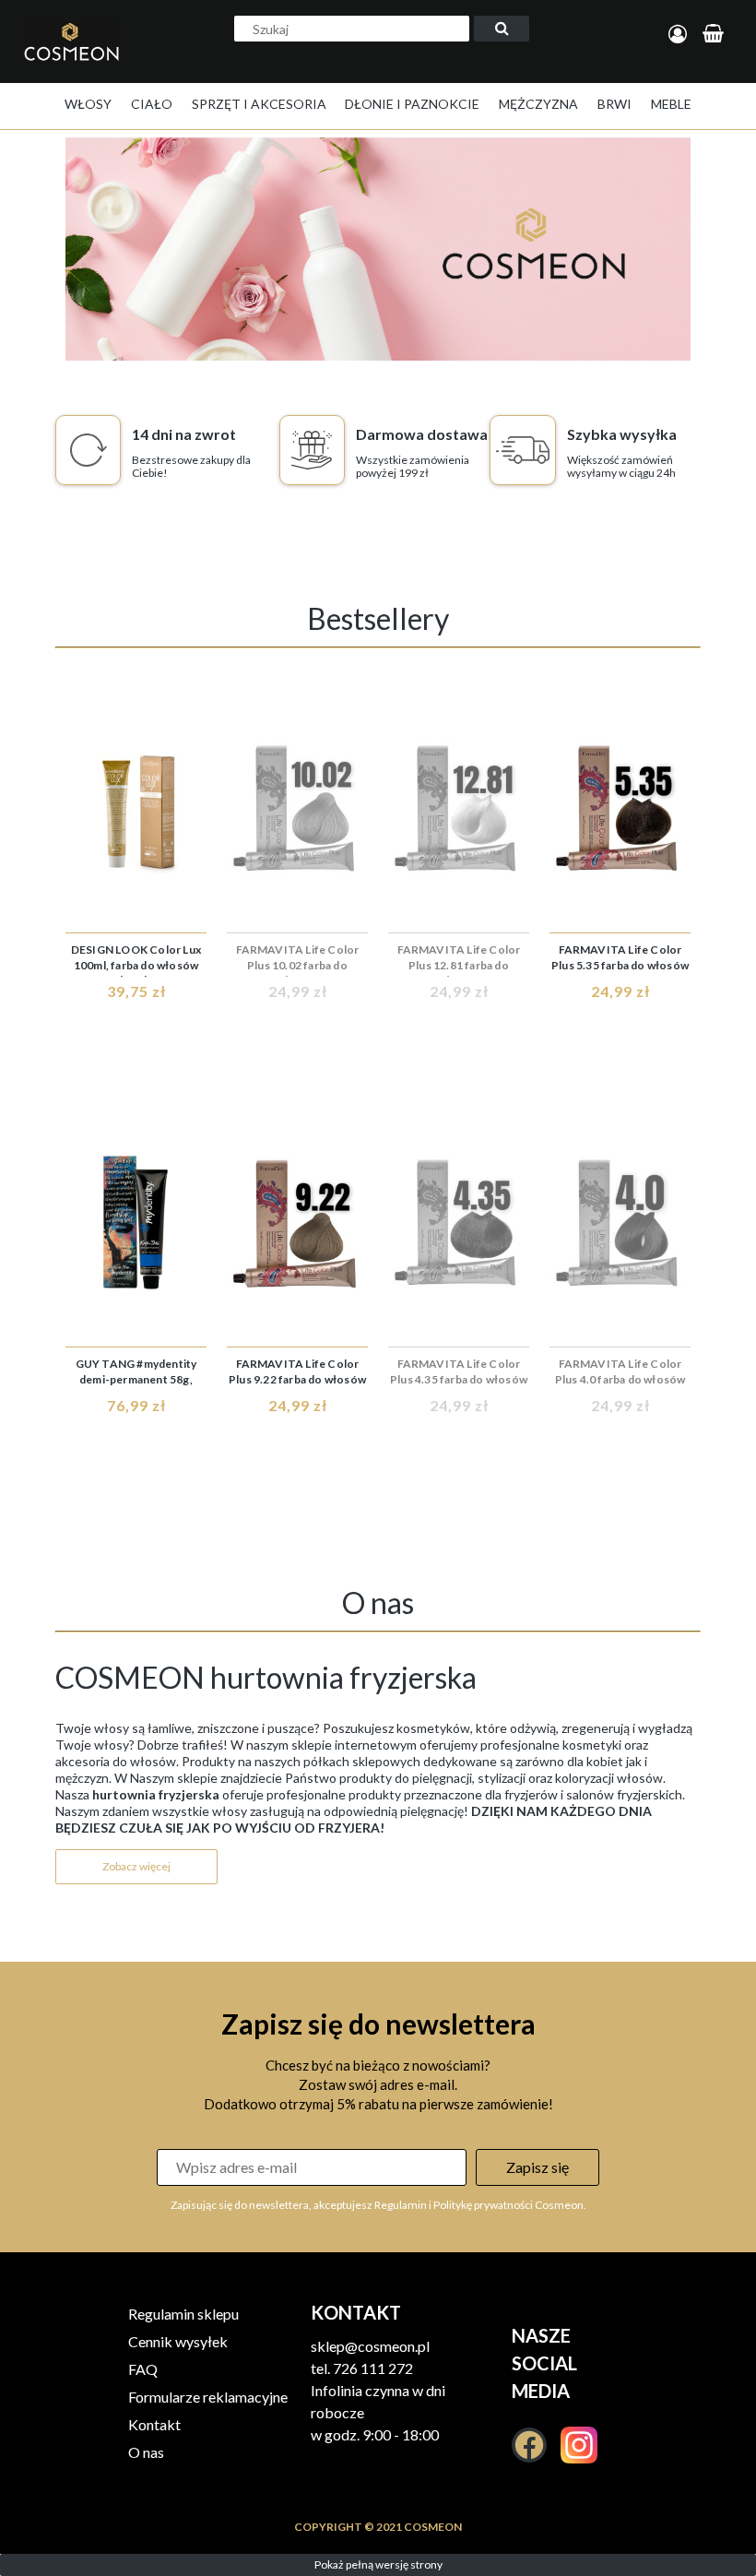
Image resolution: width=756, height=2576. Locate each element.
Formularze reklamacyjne (208, 2397)
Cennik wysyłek (178, 2341)
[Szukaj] (502, 29)
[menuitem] (88, 104)
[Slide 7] (378, 249)
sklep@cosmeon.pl (370, 2346)
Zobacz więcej (136, 1867)
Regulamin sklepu (183, 2314)
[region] (378, 249)
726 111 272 (373, 2368)
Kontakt (154, 2424)
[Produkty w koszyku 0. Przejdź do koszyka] (716, 35)
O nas (146, 2452)
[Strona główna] (77, 61)
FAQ (143, 2369)
